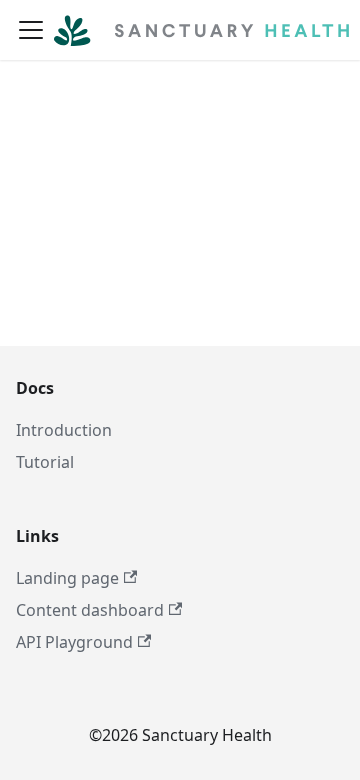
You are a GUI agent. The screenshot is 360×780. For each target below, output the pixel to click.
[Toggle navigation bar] (31, 30)
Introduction (64, 430)
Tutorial (45, 462)
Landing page (67, 578)
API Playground (74, 642)
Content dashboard (90, 610)
